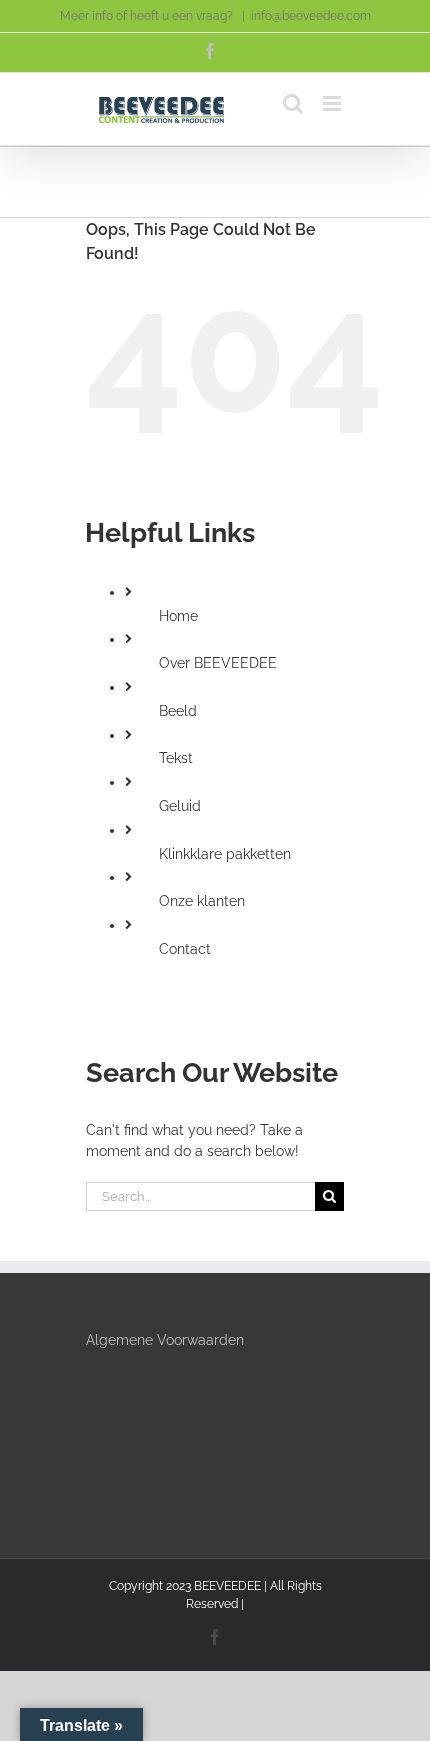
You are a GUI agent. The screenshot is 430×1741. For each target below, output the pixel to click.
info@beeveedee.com (311, 16)
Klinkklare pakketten (225, 854)
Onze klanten (202, 901)
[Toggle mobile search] (293, 103)
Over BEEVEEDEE (218, 663)
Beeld (178, 711)
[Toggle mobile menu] (333, 103)
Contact (185, 949)
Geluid (180, 806)
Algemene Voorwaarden (165, 1340)
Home (178, 616)
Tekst (176, 758)
